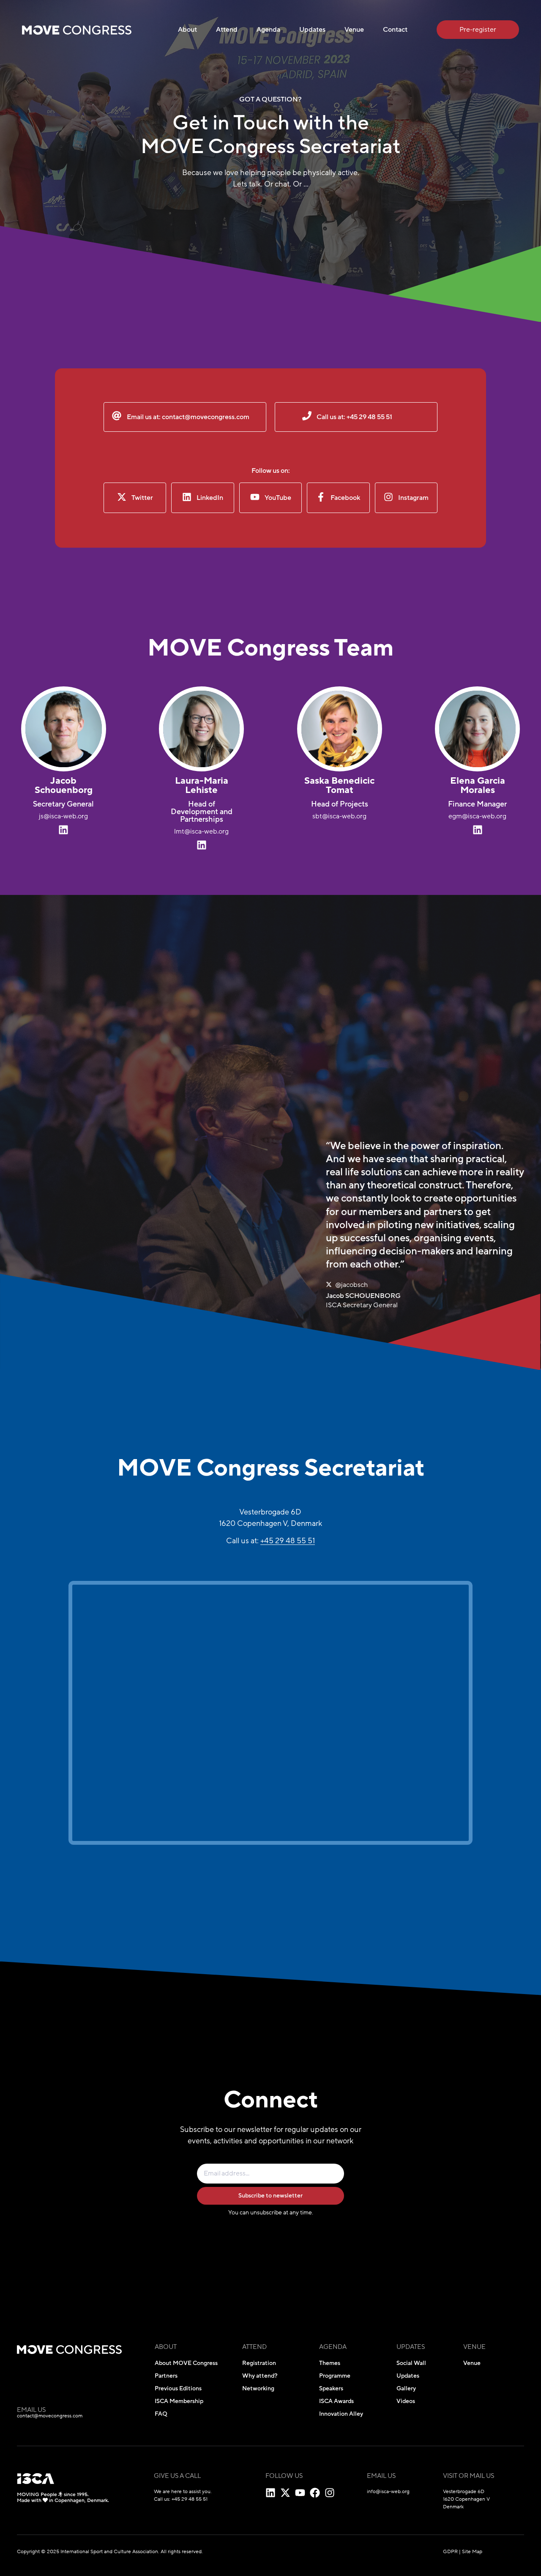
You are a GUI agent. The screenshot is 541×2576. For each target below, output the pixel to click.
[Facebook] (315, 2493)
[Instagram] (330, 2493)
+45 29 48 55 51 (288, 1541)
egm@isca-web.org (477, 816)
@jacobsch (351, 1285)
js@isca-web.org (63, 816)
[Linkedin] (270, 2493)
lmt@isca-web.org (201, 831)
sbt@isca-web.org (339, 816)
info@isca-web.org (388, 2491)
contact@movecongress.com (50, 2416)
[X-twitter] (285, 2493)
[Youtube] (300, 2493)
